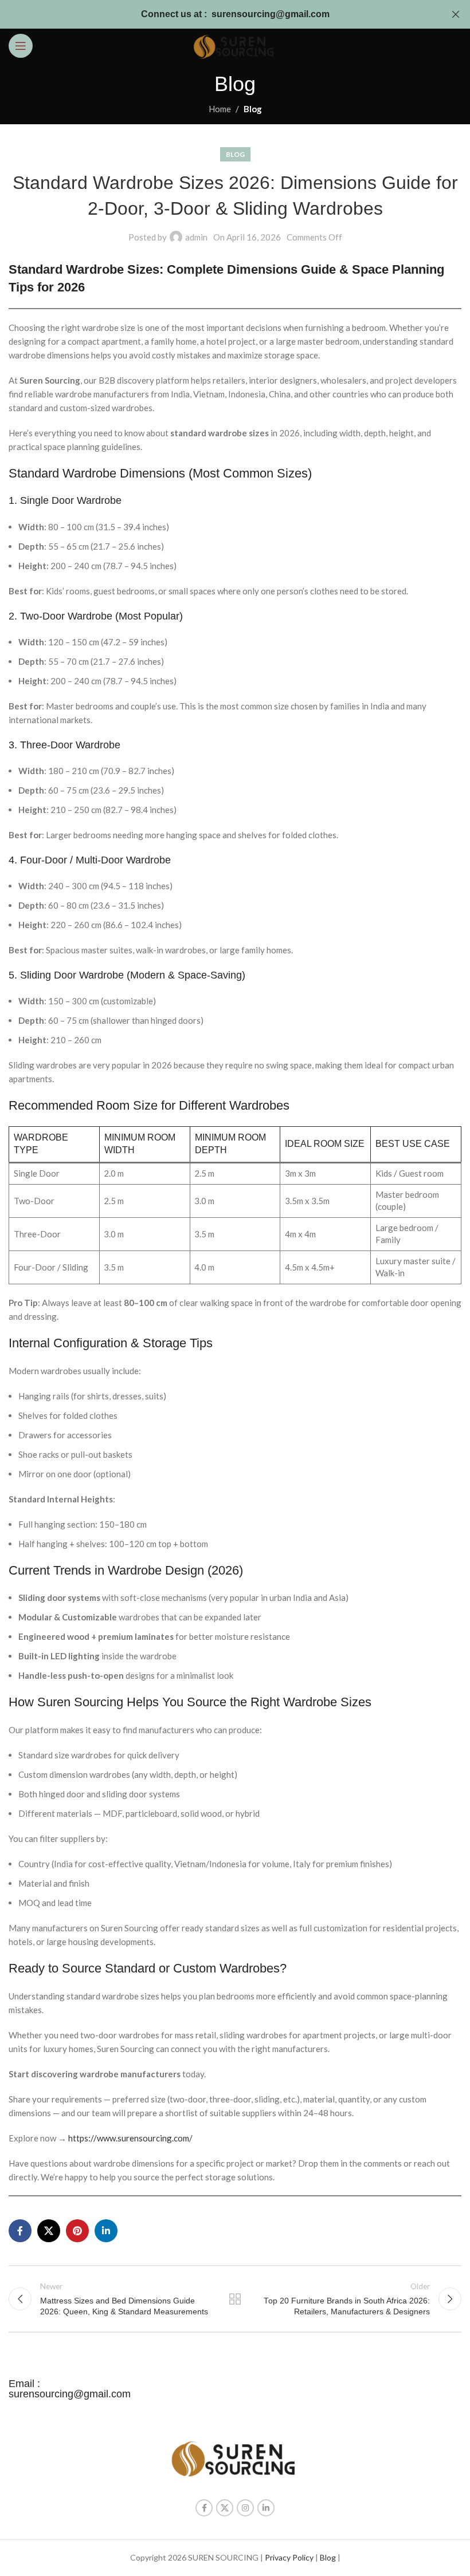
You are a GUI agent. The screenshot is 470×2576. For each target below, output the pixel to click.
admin (196, 237)
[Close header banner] (456, 14)
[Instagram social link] (245, 2508)
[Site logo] (235, 45)
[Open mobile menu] (21, 46)
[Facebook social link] (20, 2231)
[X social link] (49, 2231)
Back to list (235, 2299)
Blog (253, 109)
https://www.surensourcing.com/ (130, 2138)
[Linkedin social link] (106, 2231)
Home (220, 109)
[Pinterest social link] (77, 2231)
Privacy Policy (289, 2557)
